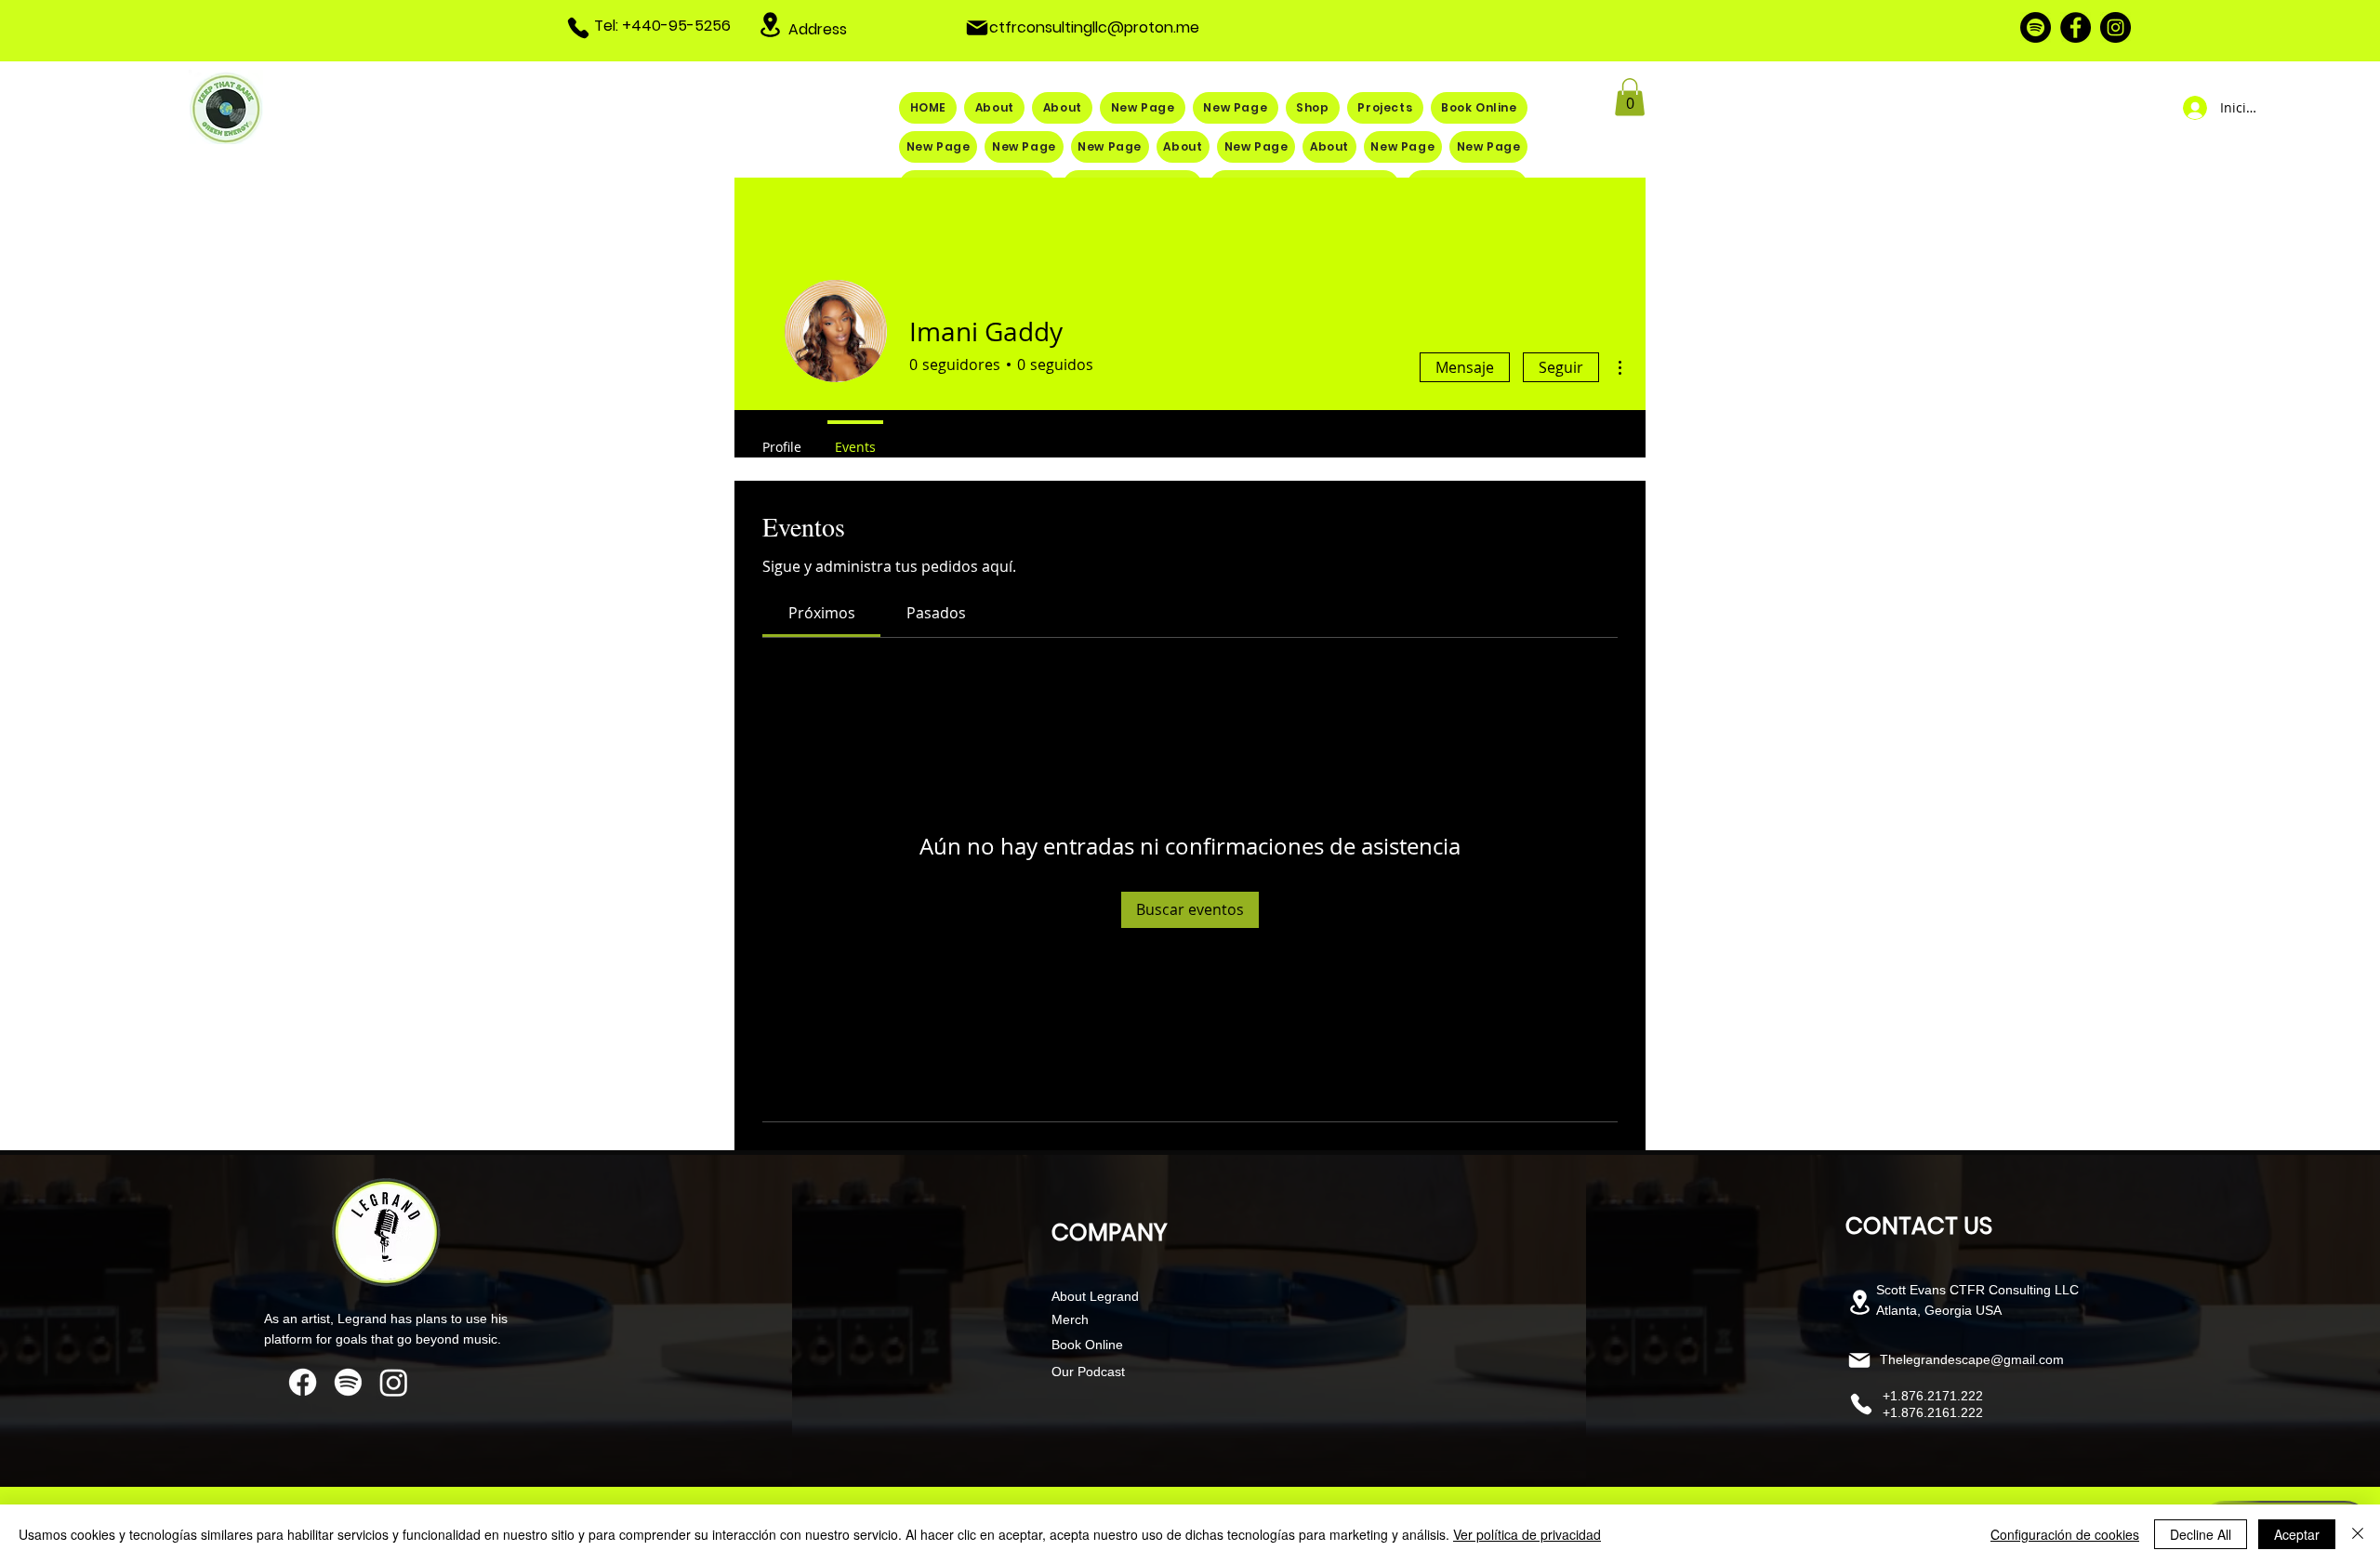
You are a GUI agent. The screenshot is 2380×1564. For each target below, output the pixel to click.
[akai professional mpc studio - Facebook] (303, 1382)
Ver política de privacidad (1527, 1534)
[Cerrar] (2358, 1534)
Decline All (2201, 1534)
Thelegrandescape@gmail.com (1972, 1359)
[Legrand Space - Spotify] (2036, 27)
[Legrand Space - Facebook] (2076, 27)
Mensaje (1465, 367)
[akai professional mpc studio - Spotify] (348, 1382)
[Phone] (578, 28)
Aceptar (2297, 1534)
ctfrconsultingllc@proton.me (1094, 27)
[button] (1630, 97)
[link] (822, 613)
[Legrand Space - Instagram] (2116, 27)
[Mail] (977, 28)
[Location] (771, 25)
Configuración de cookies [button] (2065, 1534)
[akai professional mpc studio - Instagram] (394, 1382)
